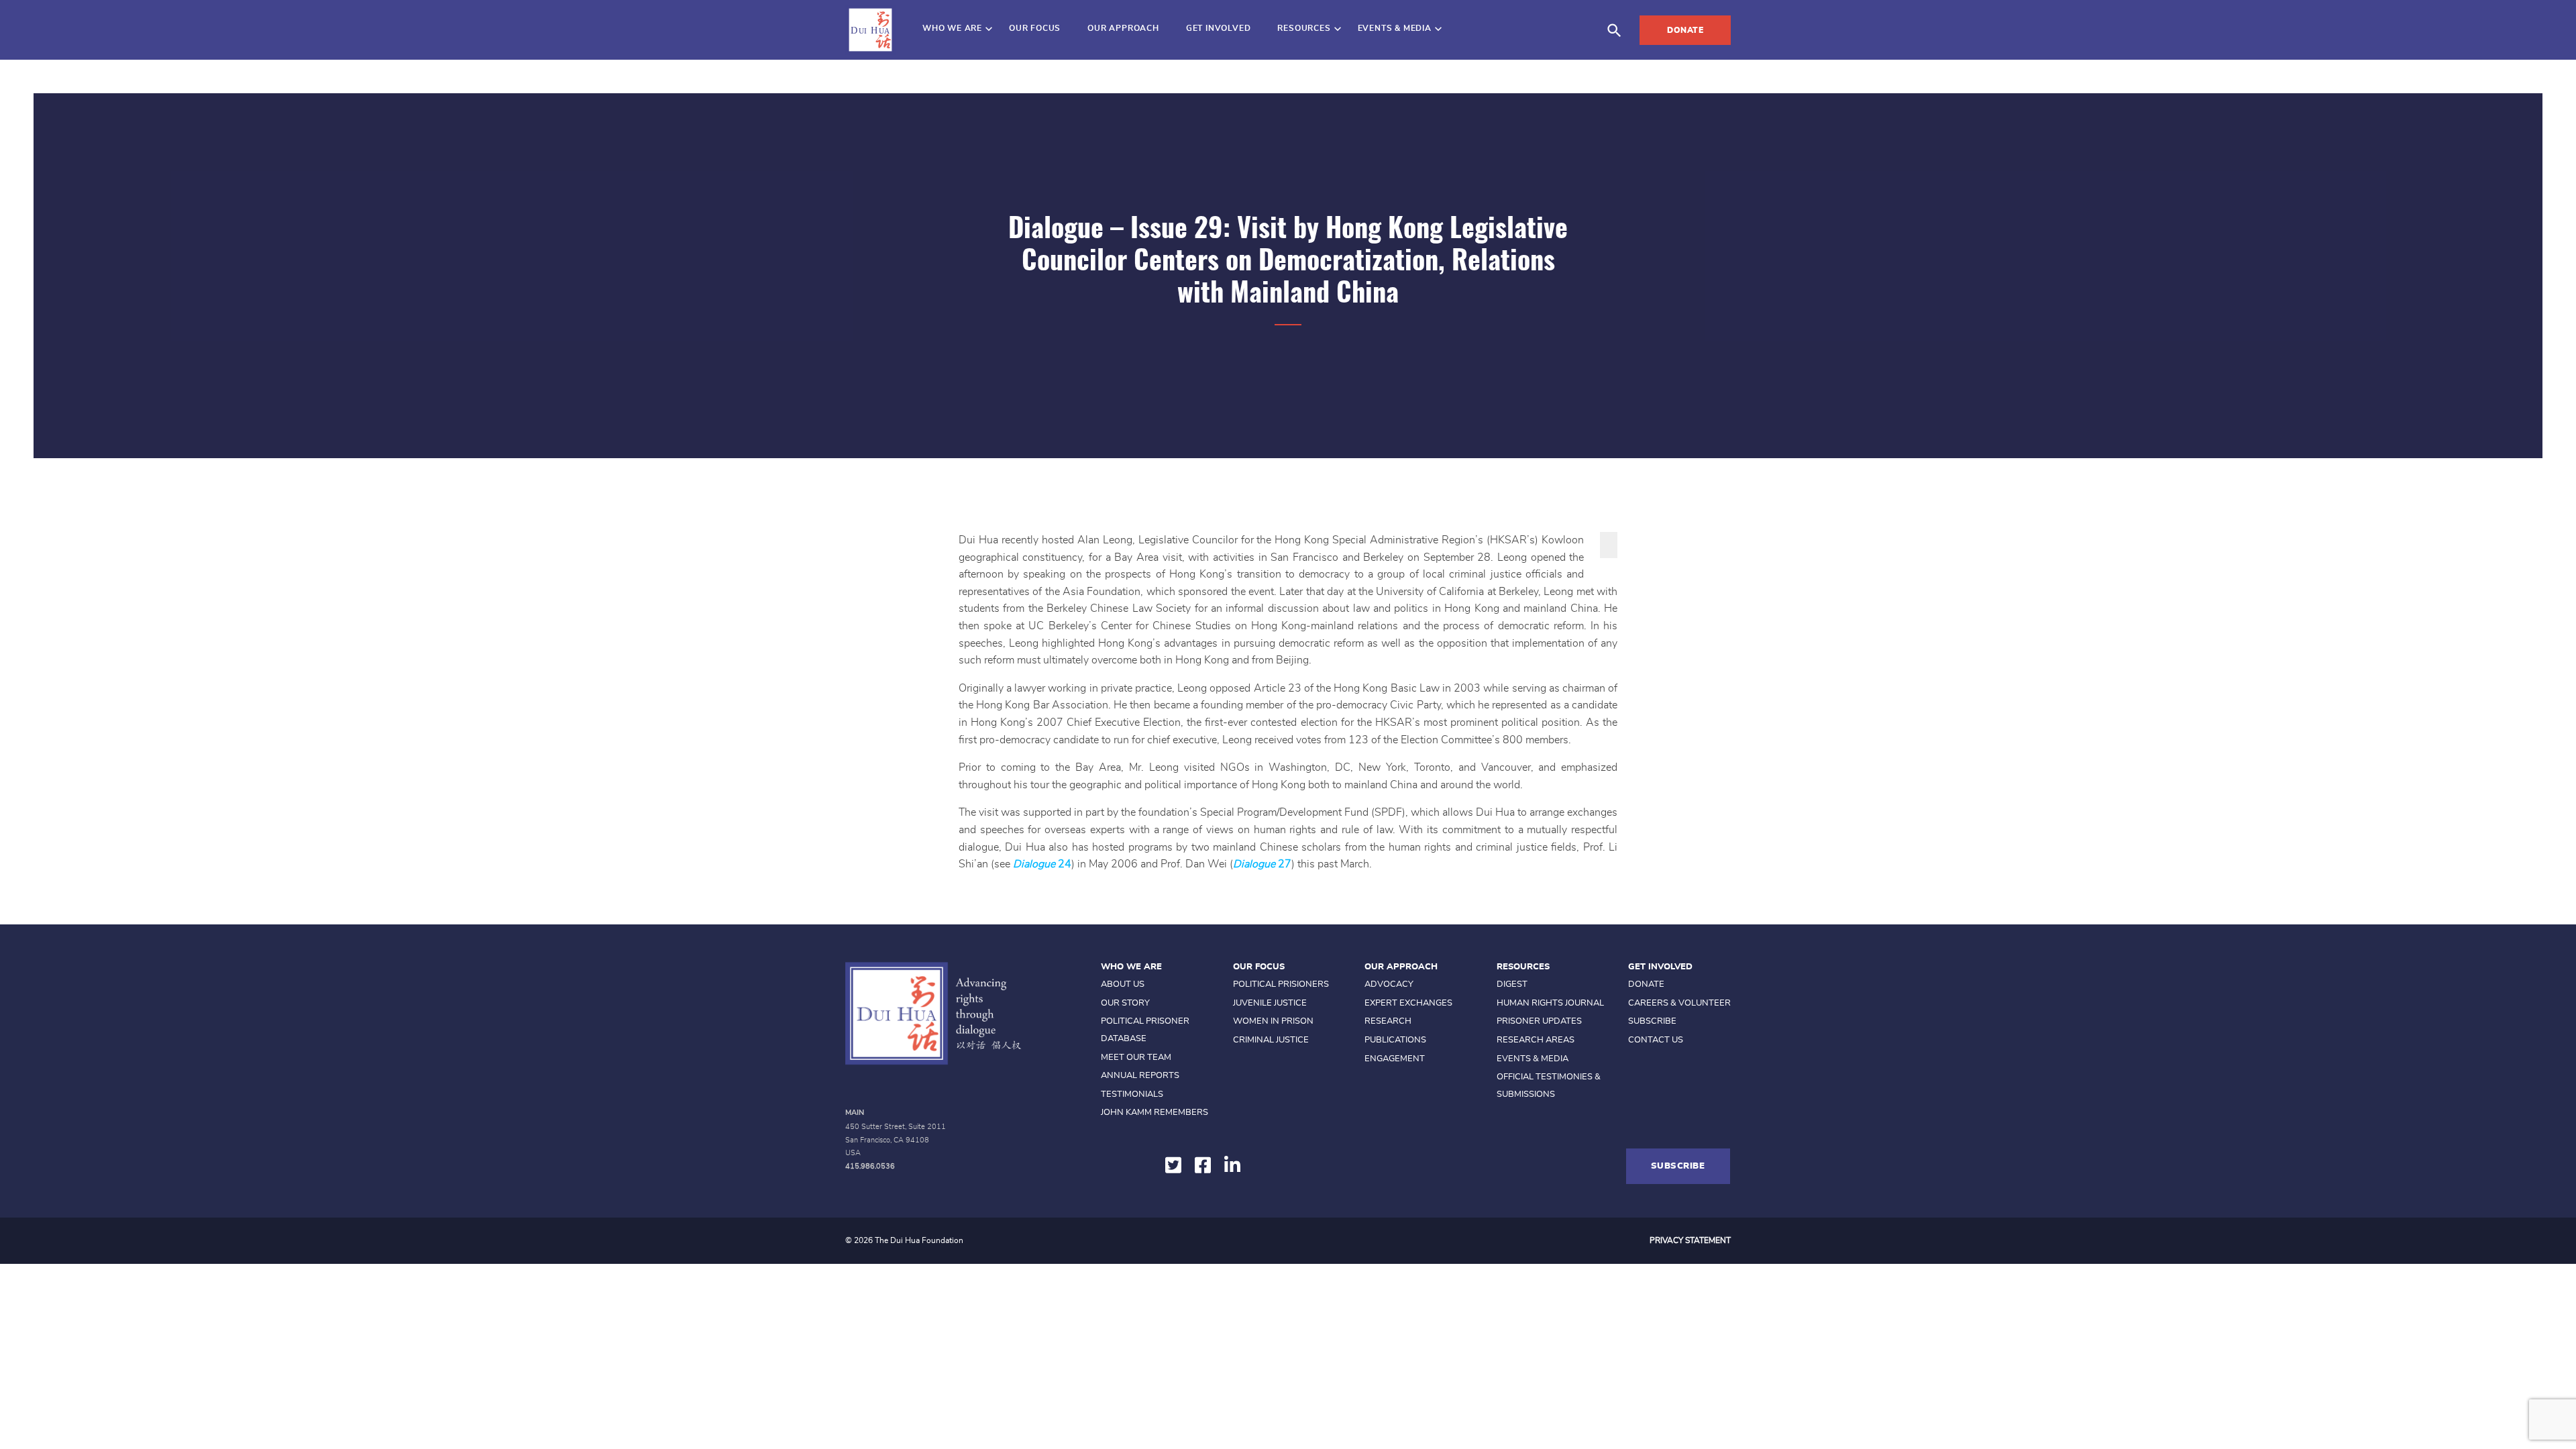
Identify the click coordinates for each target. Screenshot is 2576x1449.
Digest (1512, 984)
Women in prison (1273, 1021)
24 (1065, 864)
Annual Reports (1140, 1076)
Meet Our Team (1136, 1058)
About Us (1123, 984)
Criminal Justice (1271, 1040)
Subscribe (1652, 1021)
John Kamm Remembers (1155, 1113)
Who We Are (952, 28)
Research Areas (1536, 1040)
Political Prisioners (1281, 984)
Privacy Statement (1690, 1240)
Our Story (1125, 1003)
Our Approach (1123, 28)
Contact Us (1656, 1040)
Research (1388, 1021)
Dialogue (1035, 864)
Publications (1395, 1040)
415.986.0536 (870, 1166)
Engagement (1395, 1059)
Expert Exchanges (1408, 1003)
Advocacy (1389, 984)
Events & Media (1395, 28)
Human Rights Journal (1550, 1003)
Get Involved (1219, 28)
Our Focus (1035, 28)
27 (1285, 864)
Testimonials (1132, 1094)
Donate (1685, 30)
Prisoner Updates (1539, 1021)
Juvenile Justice (1270, 1003)
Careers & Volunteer (1679, 1003)
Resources (1304, 28)
